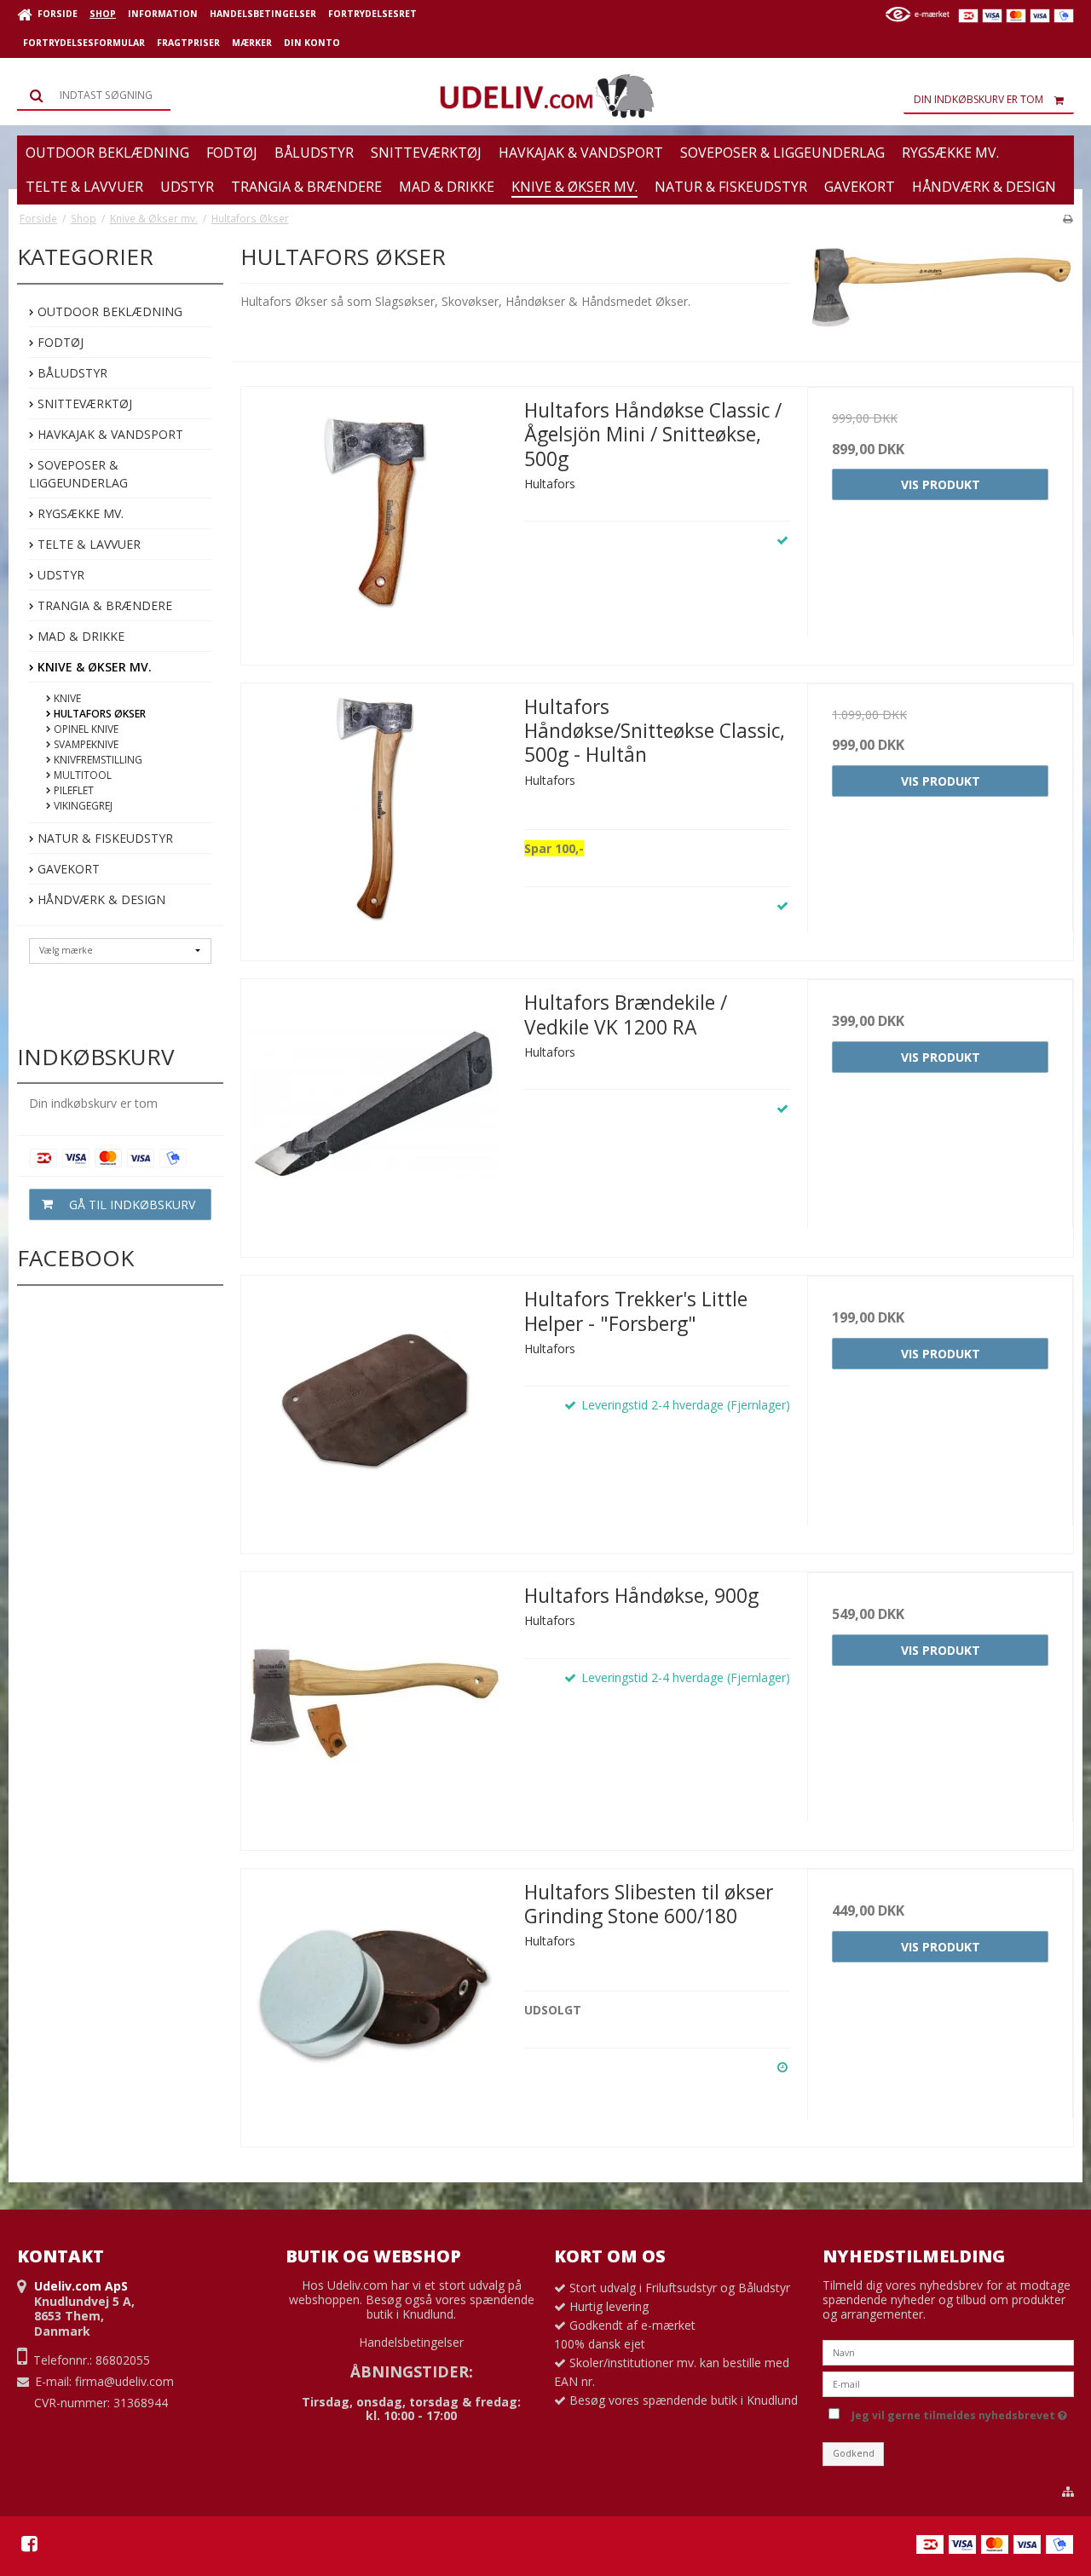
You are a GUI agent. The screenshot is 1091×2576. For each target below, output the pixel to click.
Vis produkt (941, 484)
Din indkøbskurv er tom (978, 99)
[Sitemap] (1068, 2492)
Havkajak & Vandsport (109, 434)
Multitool (81, 775)
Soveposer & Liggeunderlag (78, 474)
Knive (66, 698)
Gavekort (67, 869)
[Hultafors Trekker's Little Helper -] (374, 1409)
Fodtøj (59, 342)
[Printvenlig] (1068, 218)
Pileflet (72, 790)
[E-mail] (948, 2382)
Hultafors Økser (98, 714)
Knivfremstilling (97, 760)
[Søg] (94, 95)
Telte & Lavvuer (87, 544)
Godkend (854, 2453)
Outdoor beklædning (108, 311)
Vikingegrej (82, 806)
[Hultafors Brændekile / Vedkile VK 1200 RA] (374, 1112)
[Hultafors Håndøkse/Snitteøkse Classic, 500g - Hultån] (374, 816)
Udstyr (59, 575)
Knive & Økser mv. (93, 667)
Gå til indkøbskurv (132, 1204)
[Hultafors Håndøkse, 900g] (374, 1705)
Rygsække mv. (79, 513)
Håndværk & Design (100, 899)
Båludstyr (71, 373)
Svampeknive (85, 744)
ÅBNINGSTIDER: (412, 2371)
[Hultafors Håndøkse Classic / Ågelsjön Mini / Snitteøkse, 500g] (374, 520)
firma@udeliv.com (124, 2381)
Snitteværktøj (83, 403)
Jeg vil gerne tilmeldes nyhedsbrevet (956, 2413)
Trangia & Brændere (103, 605)
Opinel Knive (85, 729)
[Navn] (948, 2351)
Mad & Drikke (79, 636)
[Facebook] (29, 2544)
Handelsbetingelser (411, 2342)
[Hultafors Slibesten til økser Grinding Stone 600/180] (374, 2002)
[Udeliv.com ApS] (545, 97)
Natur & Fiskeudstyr (104, 838)
